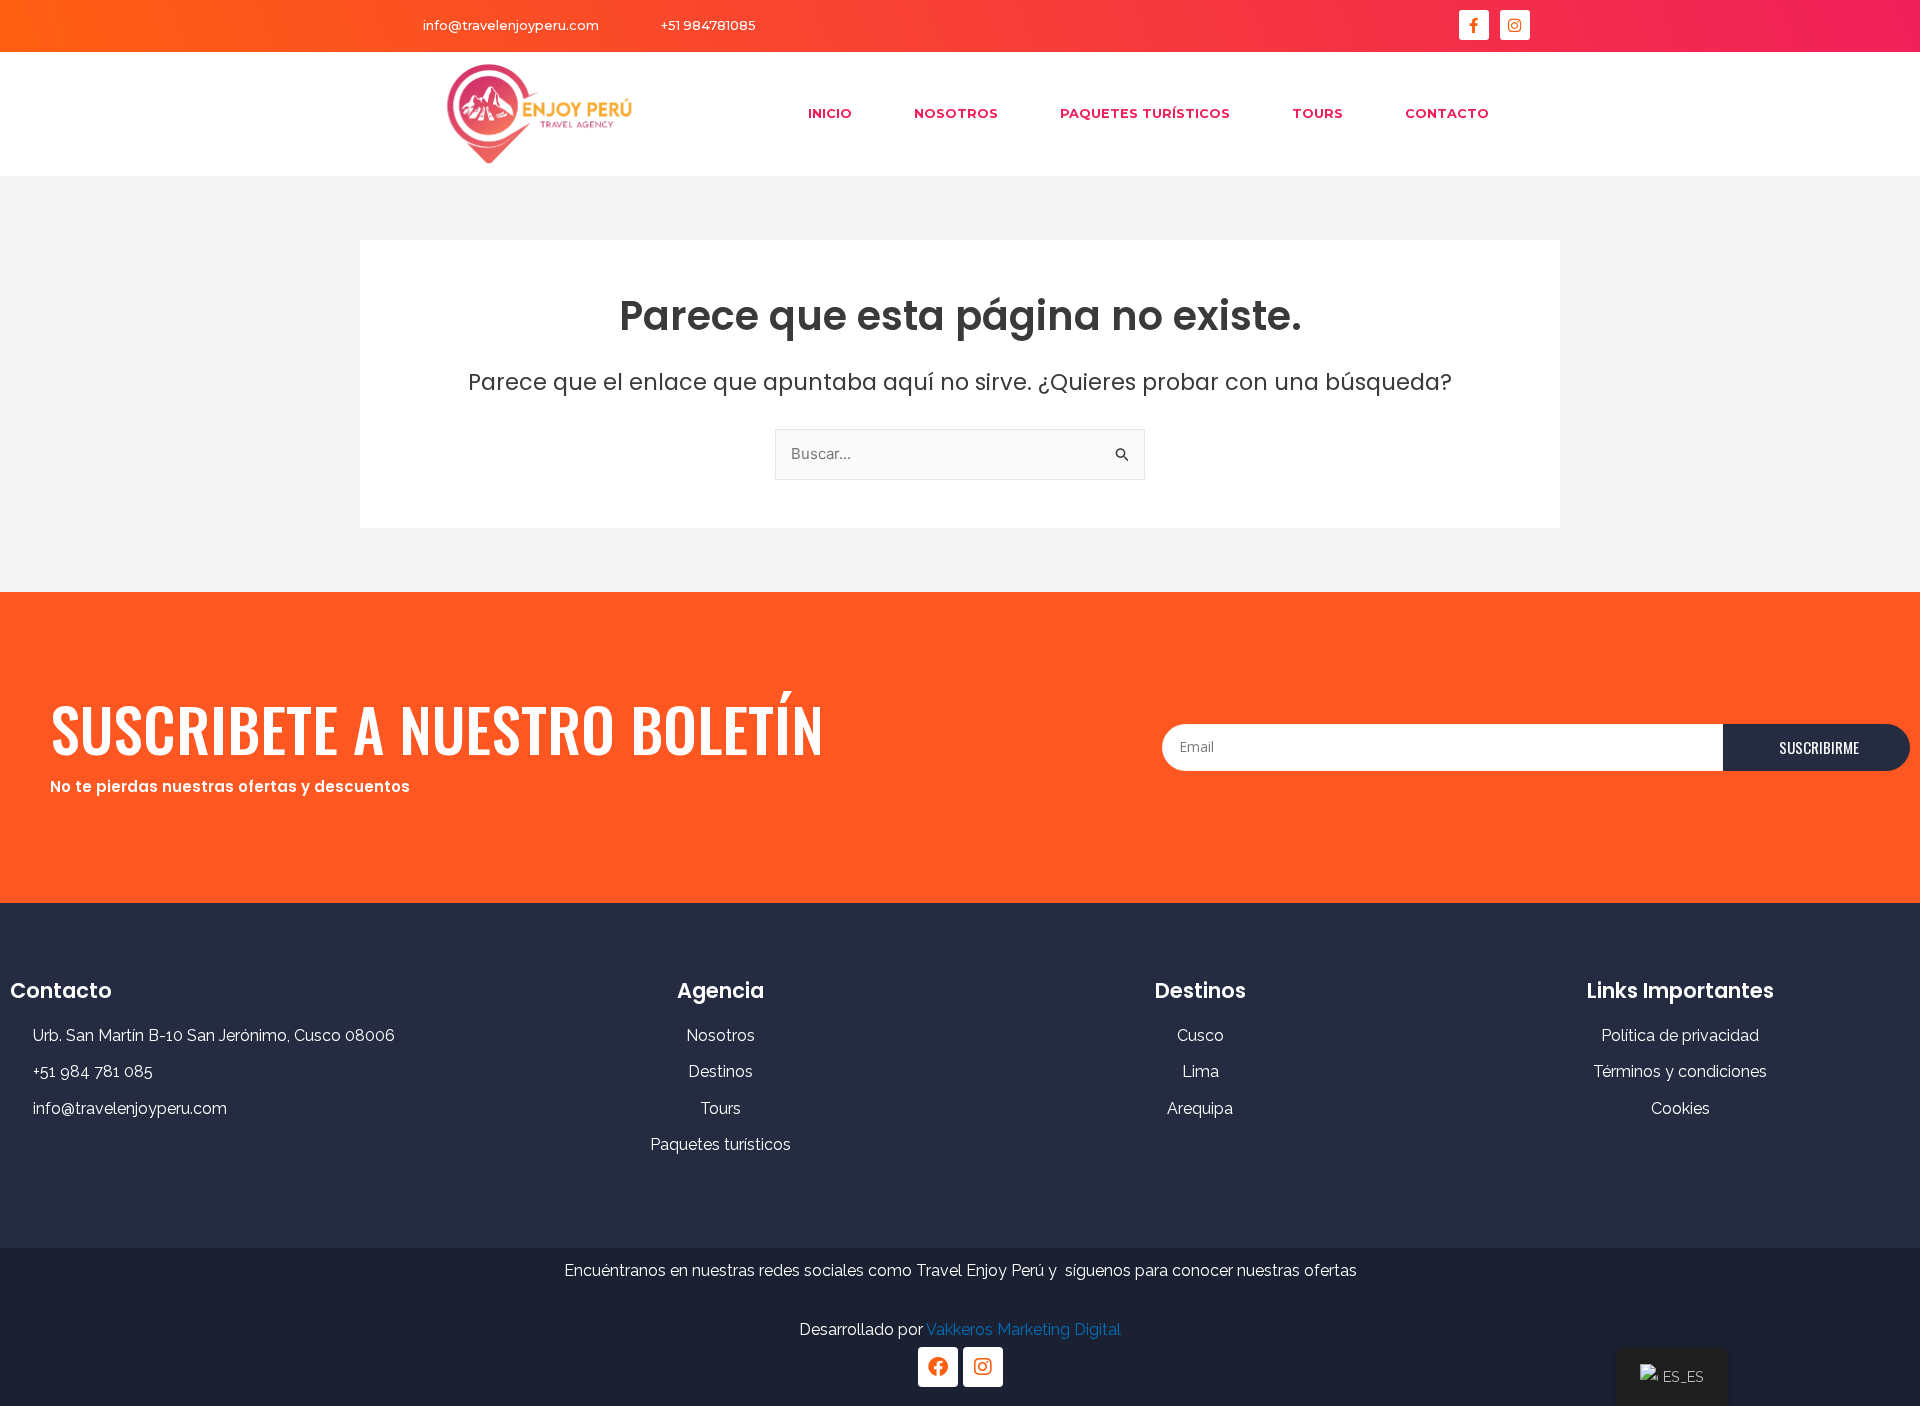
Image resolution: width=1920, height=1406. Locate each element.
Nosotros (956, 113)
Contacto (1447, 113)
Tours (1317, 113)
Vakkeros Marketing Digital (1023, 1329)
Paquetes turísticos (1145, 113)
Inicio (830, 113)
